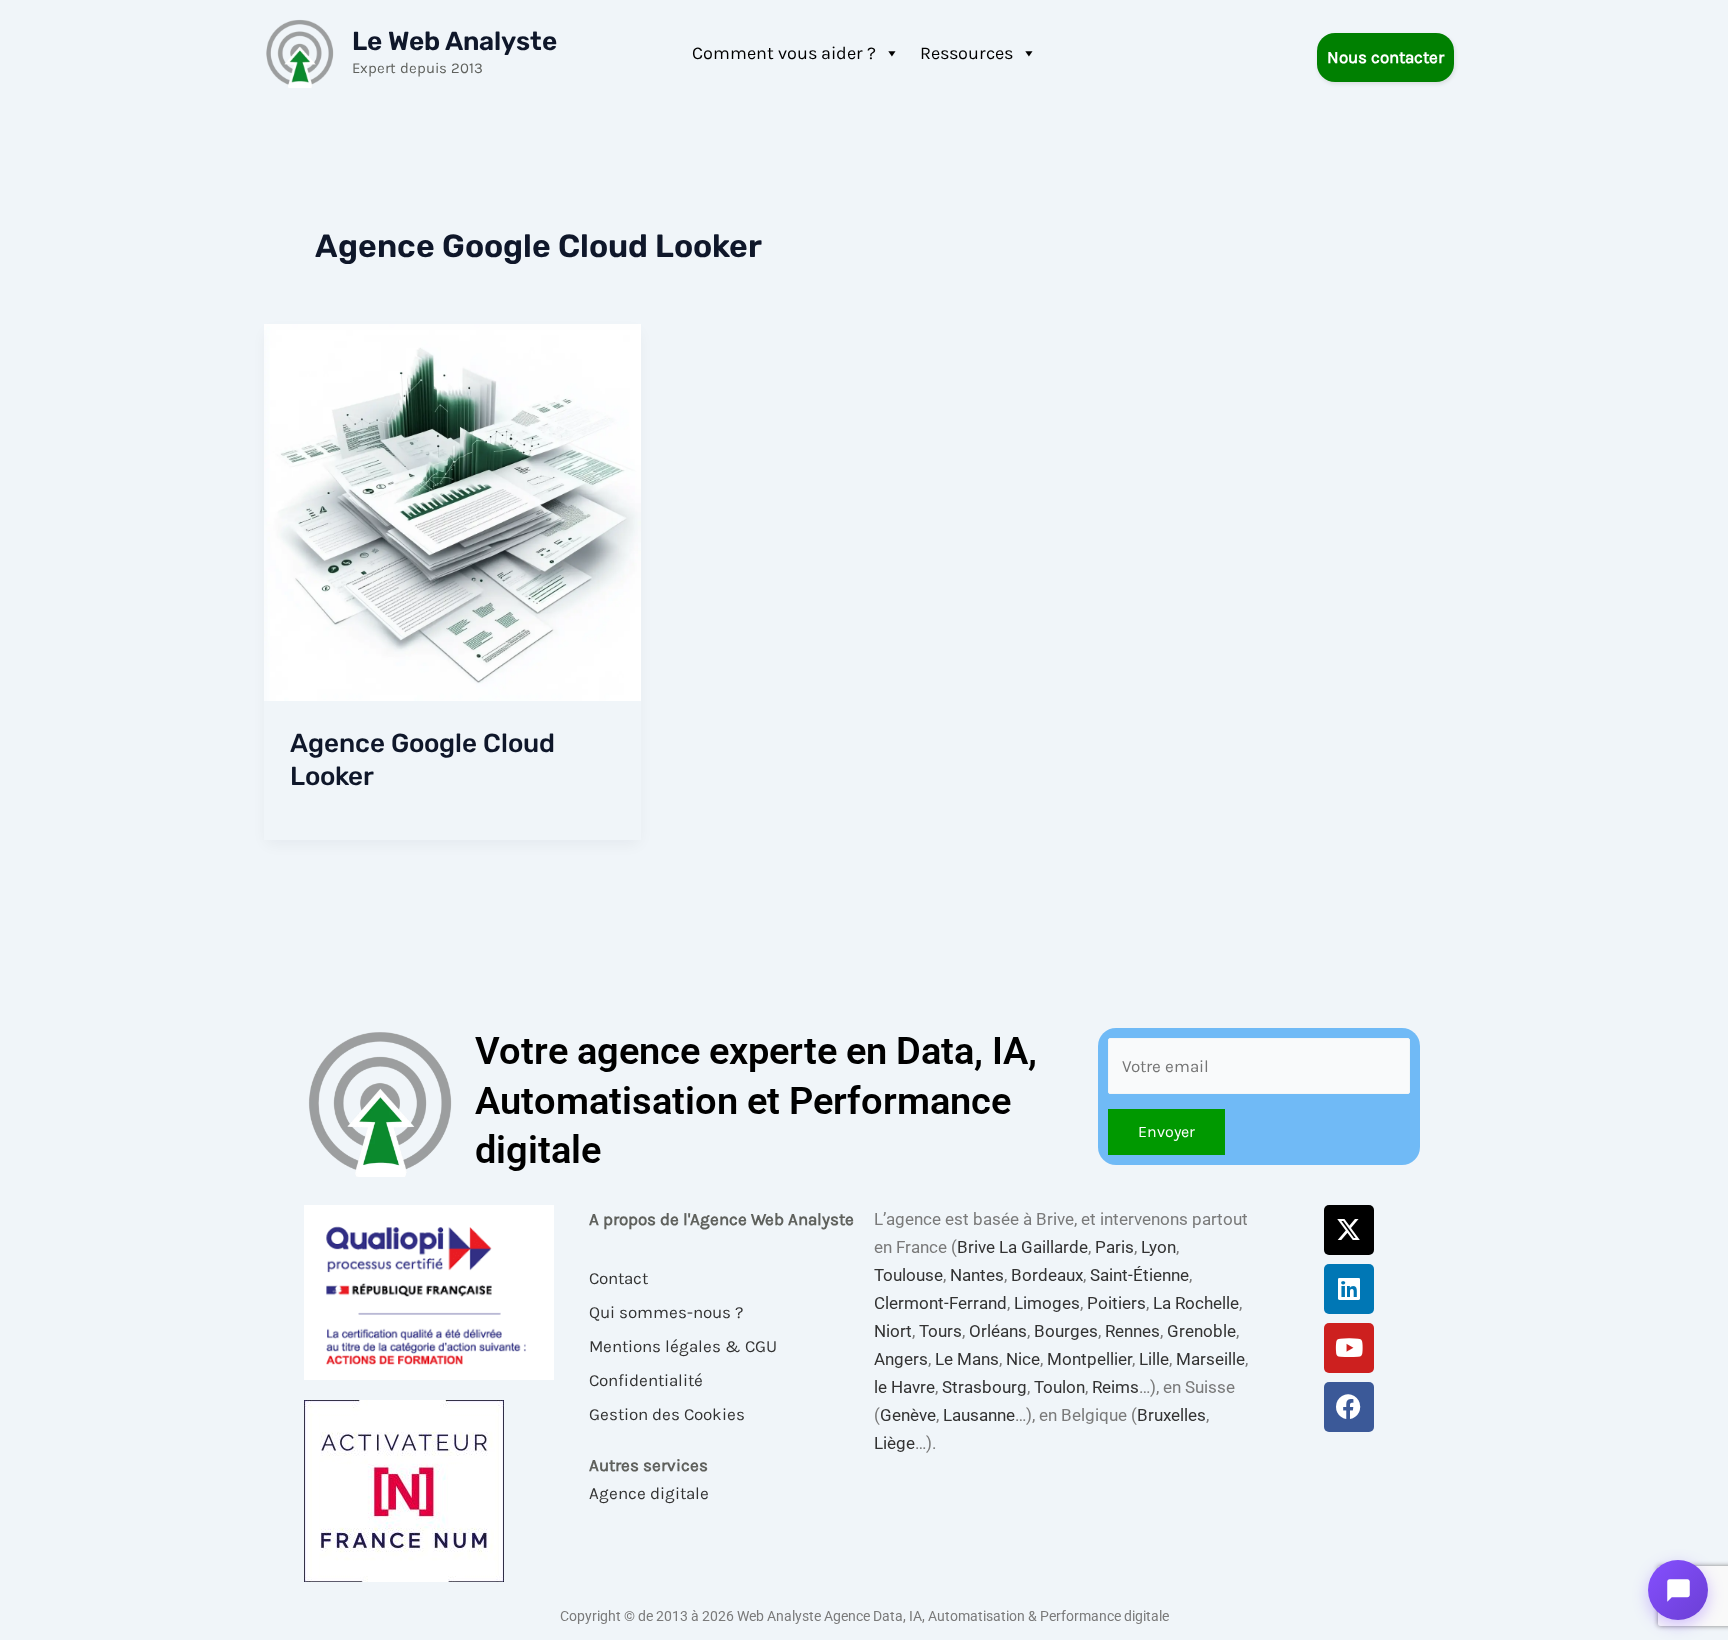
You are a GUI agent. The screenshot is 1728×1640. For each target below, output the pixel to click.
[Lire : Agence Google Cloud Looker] (452, 511)
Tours (940, 1331)
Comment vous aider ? (784, 53)
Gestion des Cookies (667, 1414)
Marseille (1210, 1359)
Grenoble (1201, 1331)
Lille (1154, 1359)
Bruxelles (1171, 1415)
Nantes (977, 1275)
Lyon (1158, 1247)
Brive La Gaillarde (1022, 1247)
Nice (1023, 1359)
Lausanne (979, 1415)
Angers (901, 1359)
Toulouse (908, 1275)
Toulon (1059, 1387)
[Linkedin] (1349, 1289)
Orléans (998, 1331)
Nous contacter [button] (1385, 57)
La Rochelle (1196, 1303)
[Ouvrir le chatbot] (1678, 1590)
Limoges (1047, 1303)
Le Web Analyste (454, 41)
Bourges (1066, 1331)
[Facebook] (1349, 1407)
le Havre (904, 1387)
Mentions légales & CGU (683, 1346)
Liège (894, 1443)
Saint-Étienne (1139, 1275)
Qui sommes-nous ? (666, 1312)
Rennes (1132, 1331)
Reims (1115, 1387)
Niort (893, 1331)
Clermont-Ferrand (940, 1303)
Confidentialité (646, 1380)
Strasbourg (984, 1387)
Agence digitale (649, 1493)
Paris (1114, 1247)
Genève (908, 1415)
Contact (618, 1278)
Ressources (966, 53)
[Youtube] (1349, 1348)
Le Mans (967, 1359)
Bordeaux (1047, 1275)
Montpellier (1089, 1359)
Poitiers (1116, 1303)
